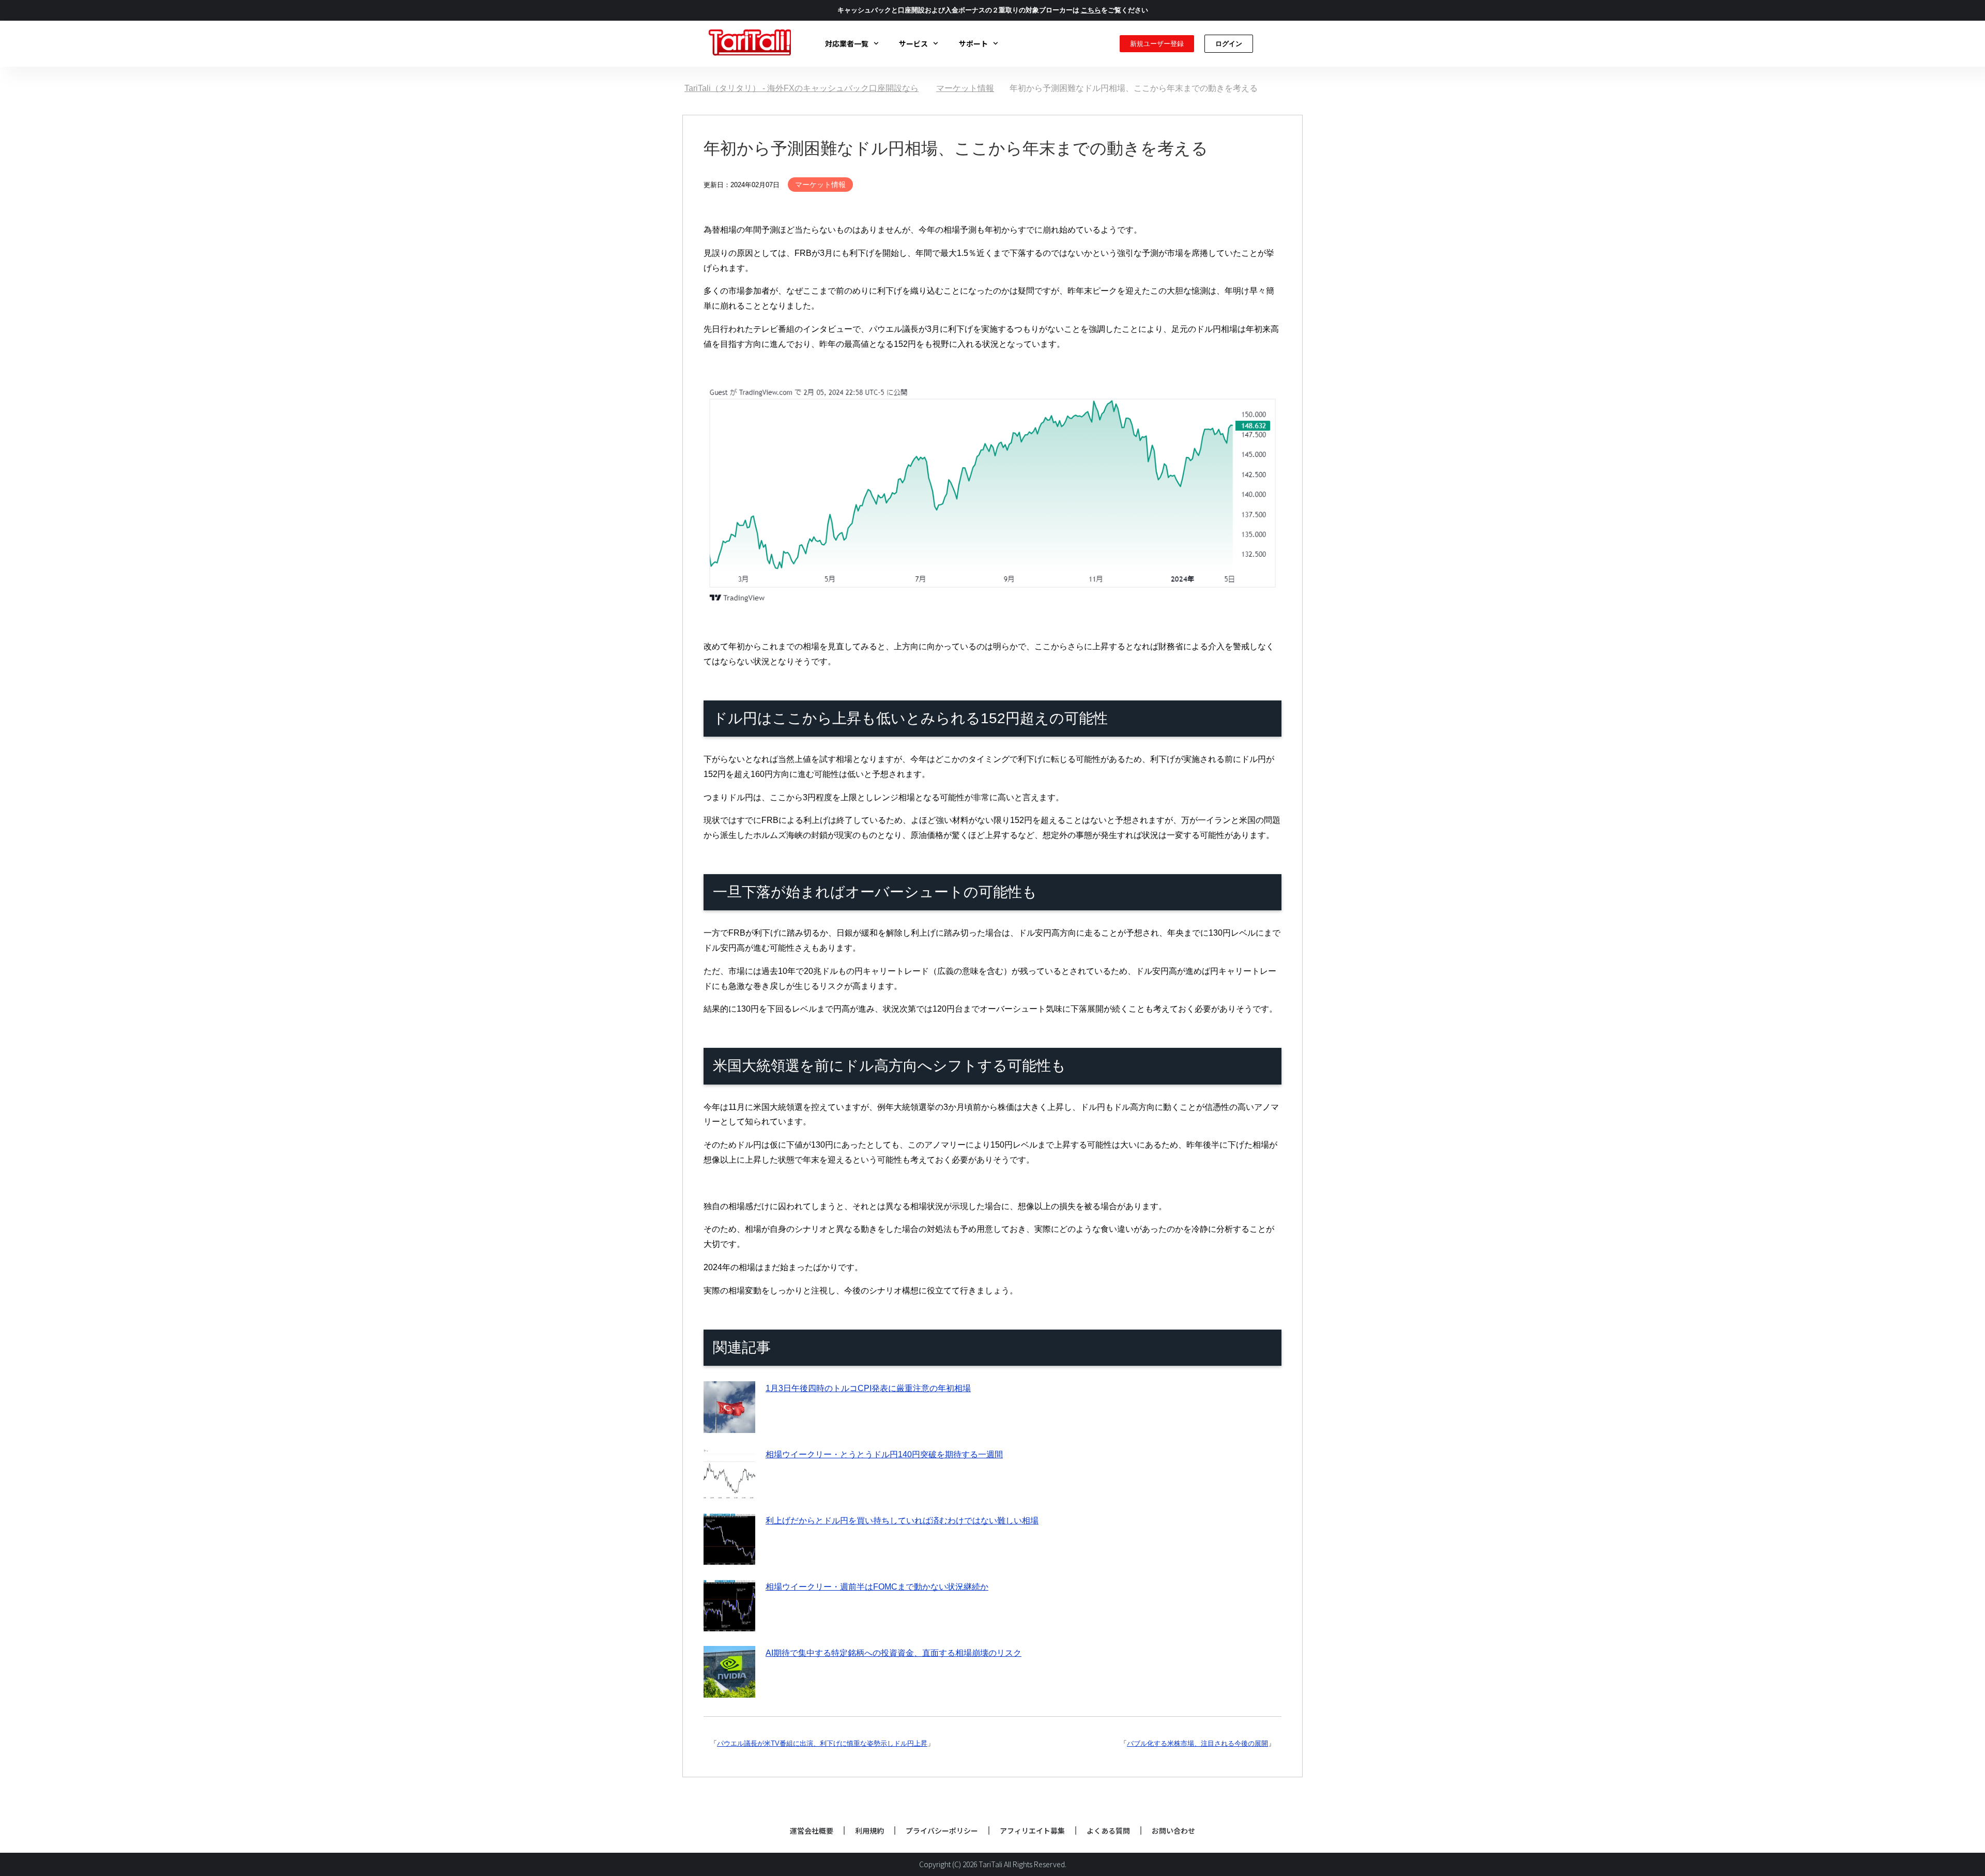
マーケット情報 (820, 185)
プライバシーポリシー (942, 1831)
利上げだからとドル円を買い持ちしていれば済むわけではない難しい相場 (902, 1521)
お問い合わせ (1173, 1831)
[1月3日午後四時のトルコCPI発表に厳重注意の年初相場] (729, 1425)
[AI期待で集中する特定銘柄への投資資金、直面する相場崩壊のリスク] (729, 1690)
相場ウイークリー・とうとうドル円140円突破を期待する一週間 (884, 1454)
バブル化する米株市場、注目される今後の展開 (1197, 1743)
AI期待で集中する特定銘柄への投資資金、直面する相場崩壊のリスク (894, 1653)
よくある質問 (1108, 1831)
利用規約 (869, 1831)
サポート (973, 43)
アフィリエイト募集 (1032, 1831)
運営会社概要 (812, 1831)
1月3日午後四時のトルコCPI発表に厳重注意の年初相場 (868, 1388)
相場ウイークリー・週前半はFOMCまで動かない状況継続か (877, 1587)
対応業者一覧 (847, 43)
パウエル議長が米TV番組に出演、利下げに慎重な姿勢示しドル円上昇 (822, 1743)
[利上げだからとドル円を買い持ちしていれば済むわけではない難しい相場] (729, 1557)
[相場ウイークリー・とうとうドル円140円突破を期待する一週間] (729, 1491)
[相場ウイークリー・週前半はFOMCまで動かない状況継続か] (729, 1623)
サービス (913, 43)
